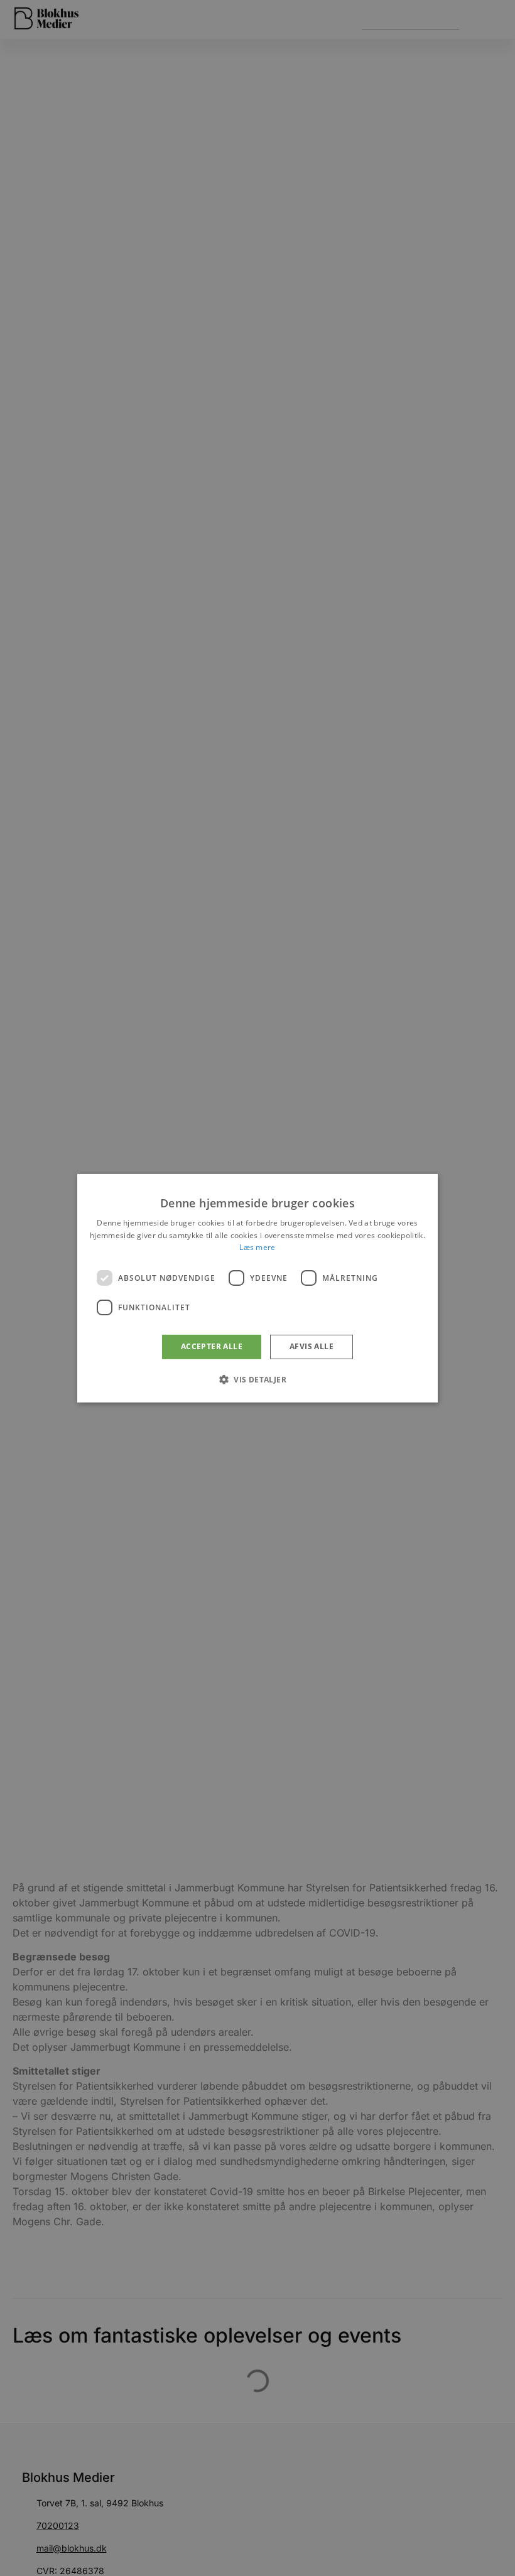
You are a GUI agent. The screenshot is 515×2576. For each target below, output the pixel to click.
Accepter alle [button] (212, 1346)
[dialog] (257, 1288)
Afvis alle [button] (312, 1346)
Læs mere (257, 1247)
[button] (257, 1379)
